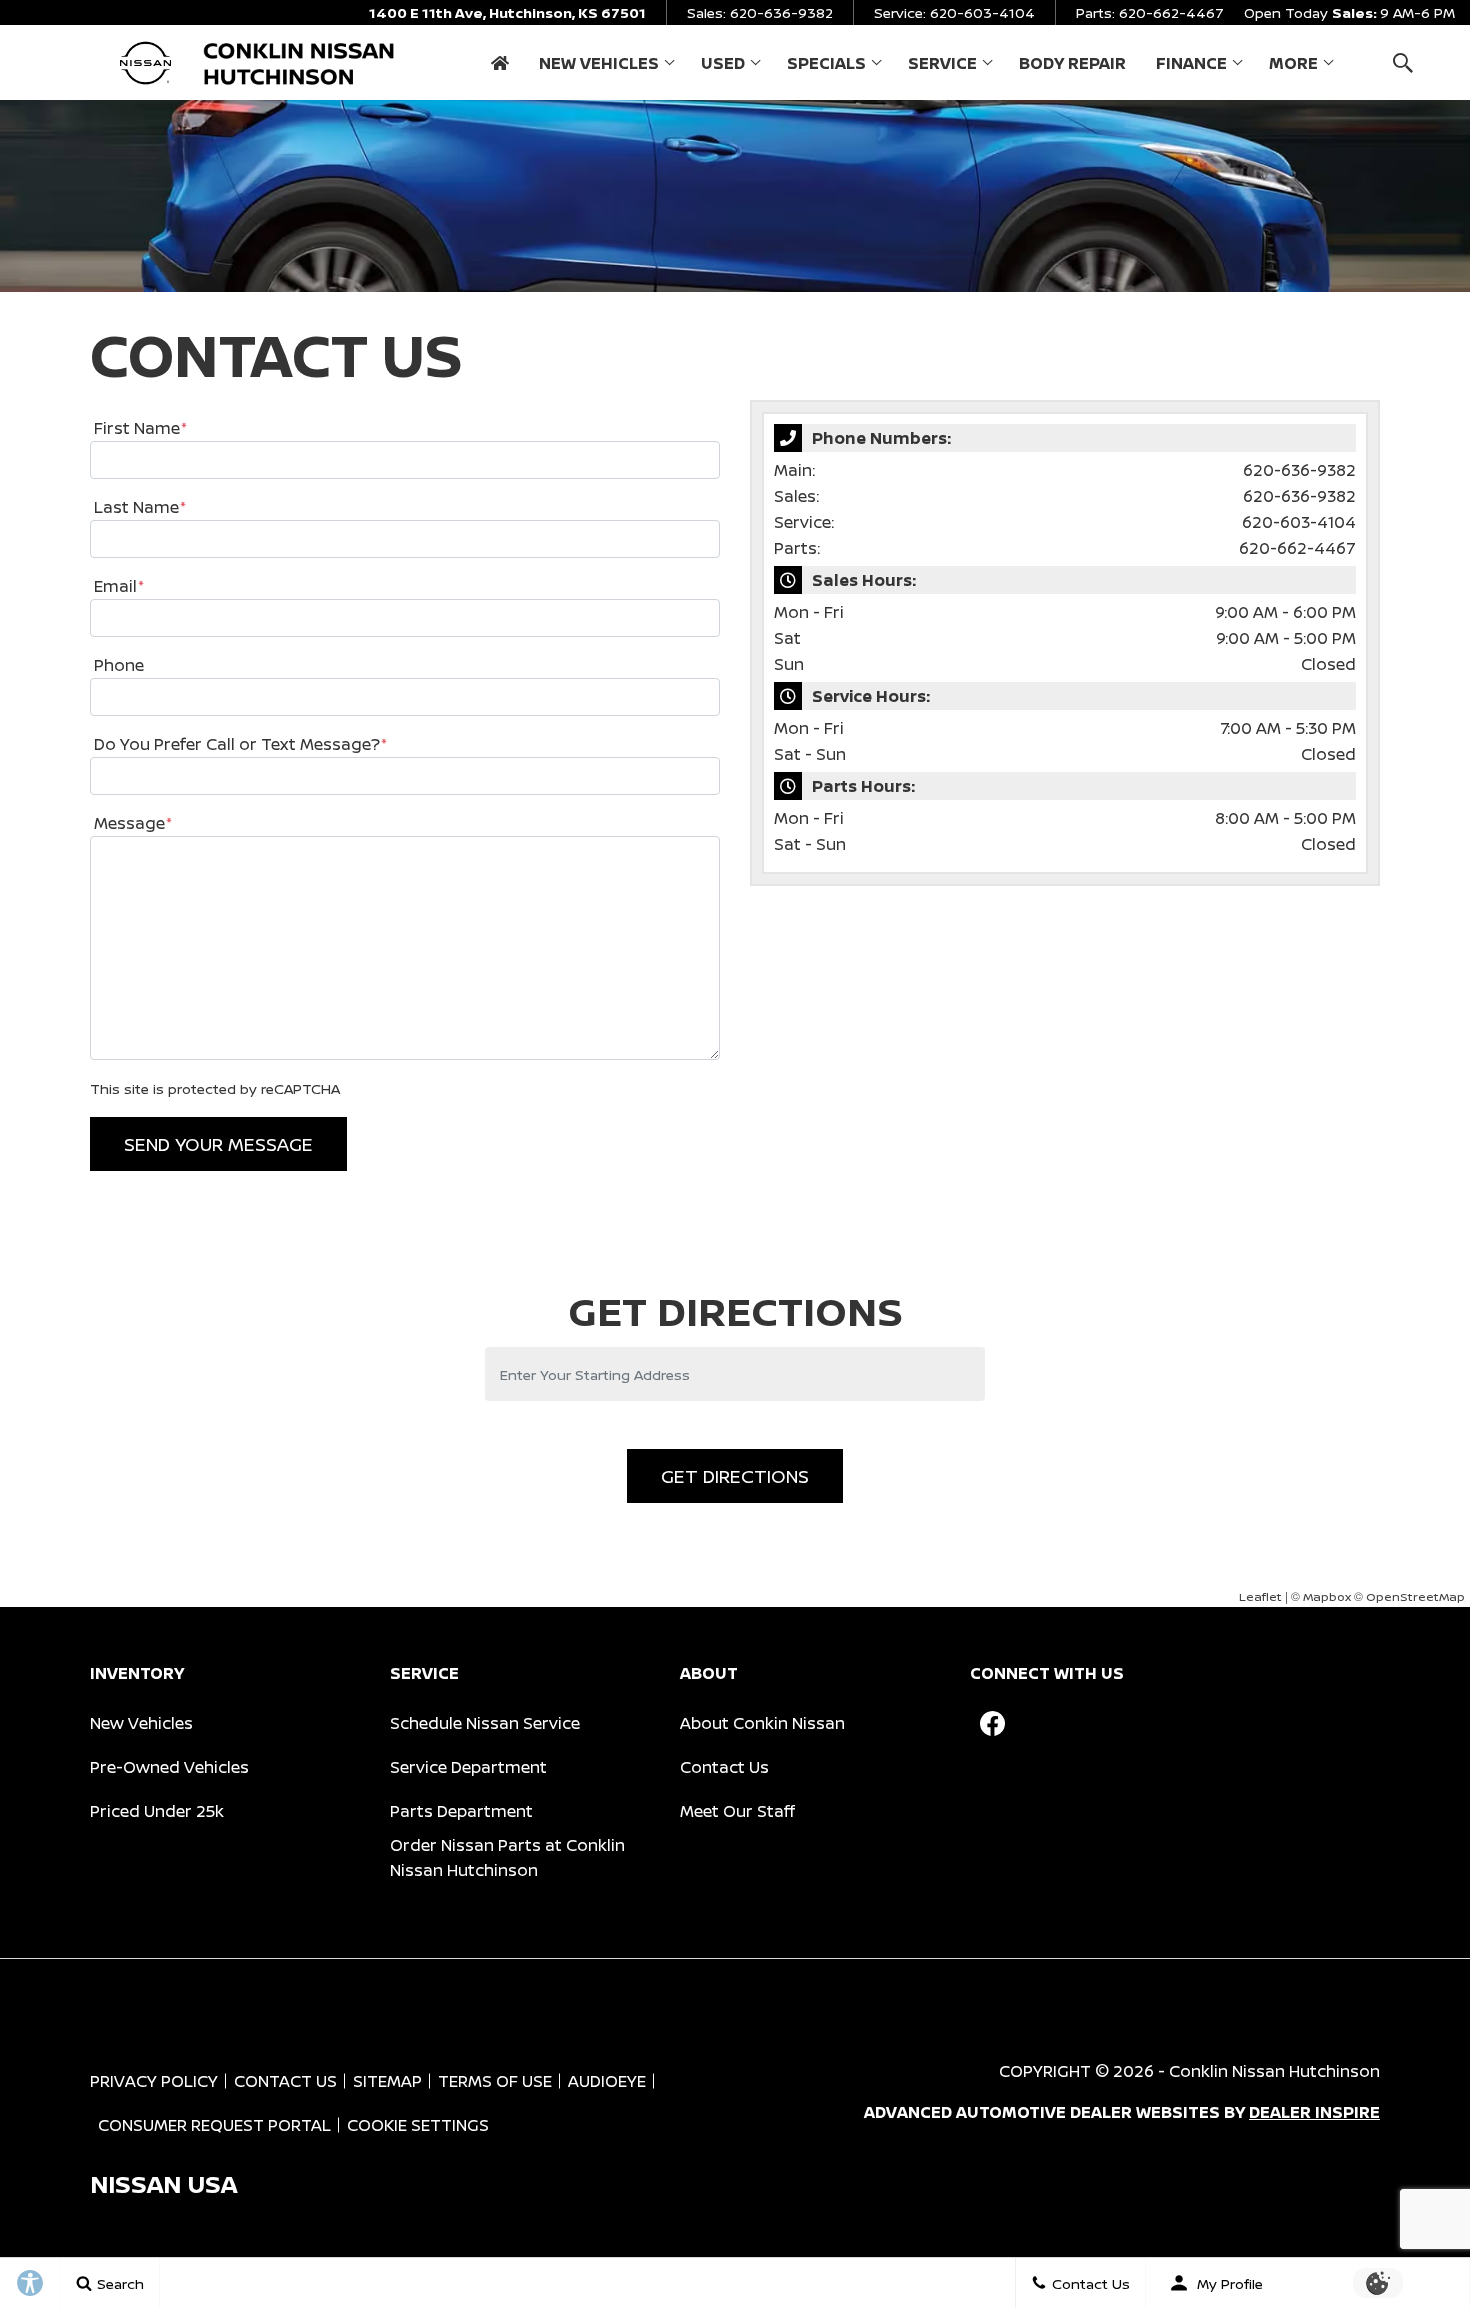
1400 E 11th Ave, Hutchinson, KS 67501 (507, 12)
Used (723, 63)
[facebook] (992, 1723)
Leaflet (1260, 1596)
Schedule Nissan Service (485, 1723)
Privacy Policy (154, 2081)
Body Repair (1072, 63)
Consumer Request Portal (214, 2125)
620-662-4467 (1297, 548)
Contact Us (724, 1767)
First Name (140, 428)
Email (119, 586)
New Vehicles (599, 63)
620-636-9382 (1299, 470)
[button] (1402, 62)
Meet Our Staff (737, 1811)
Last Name (140, 507)
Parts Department (461, 1811)
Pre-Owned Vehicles (169, 1767)
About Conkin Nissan (762, 1723)
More (1293, 67)
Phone (119, 665)
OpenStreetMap (1415, 1596)
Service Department (468, 1767)
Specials (826, 67)
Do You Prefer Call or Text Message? (240, 744)
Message (133, 823)
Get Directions (735, 1476)
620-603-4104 (1299, 522)
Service (942, 63)
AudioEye (607, 2081)
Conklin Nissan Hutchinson (1274, 2071)
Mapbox (1327, 1596)
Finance (1191, 63)
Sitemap (387, 2081)
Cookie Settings (418, 2125)
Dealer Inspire (1314, 2112)
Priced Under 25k (157, 1811)
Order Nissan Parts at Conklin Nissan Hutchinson (507, 1857)
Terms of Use (495, 2081)
